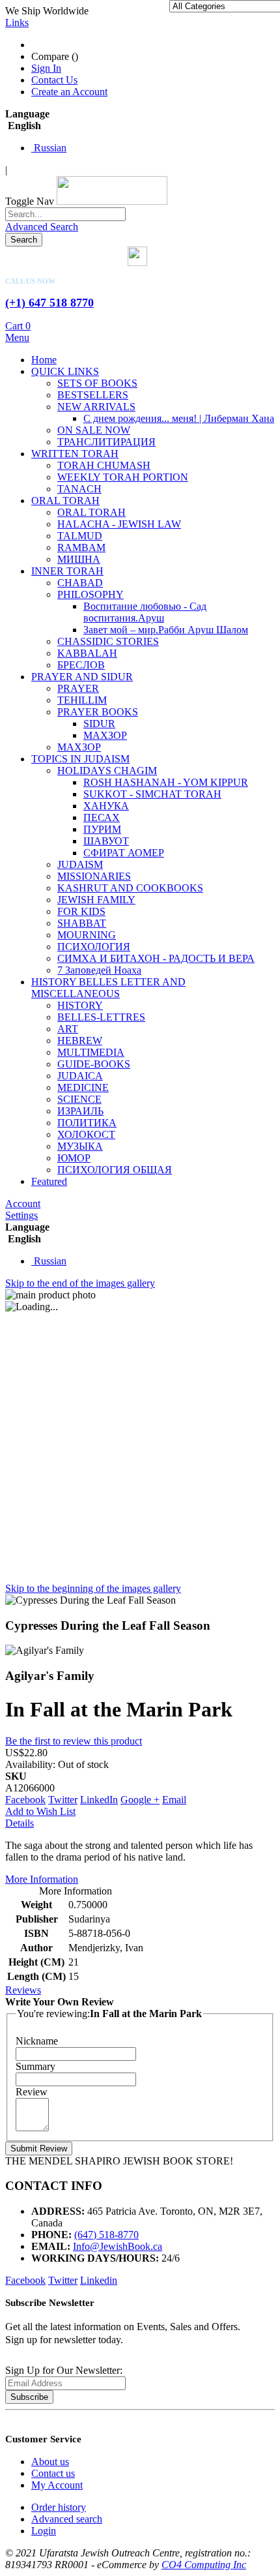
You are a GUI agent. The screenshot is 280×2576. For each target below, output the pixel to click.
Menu (17, 337)
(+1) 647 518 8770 (49, 303)
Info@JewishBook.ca (118, 2246)
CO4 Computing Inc (204, 2565)
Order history (59, 2507)
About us (50, 2462)
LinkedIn (99, 1800)
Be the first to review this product (74, 1741)
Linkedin (99, 2280)
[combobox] (65, 214)
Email (174, 1800)
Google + (140, 1800)
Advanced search (67, 2519)
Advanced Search (42, 227)
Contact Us (54, 80)
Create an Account (69, 92)
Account (23, 1204)
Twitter (63, 1800)
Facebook (25, 1800)
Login (44, 2531)
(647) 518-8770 (106, 2235)
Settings (21, 1215)
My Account (57, 2485)
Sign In (46, 68)
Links (17, 22)
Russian (49, 148)
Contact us (53, 2473)
